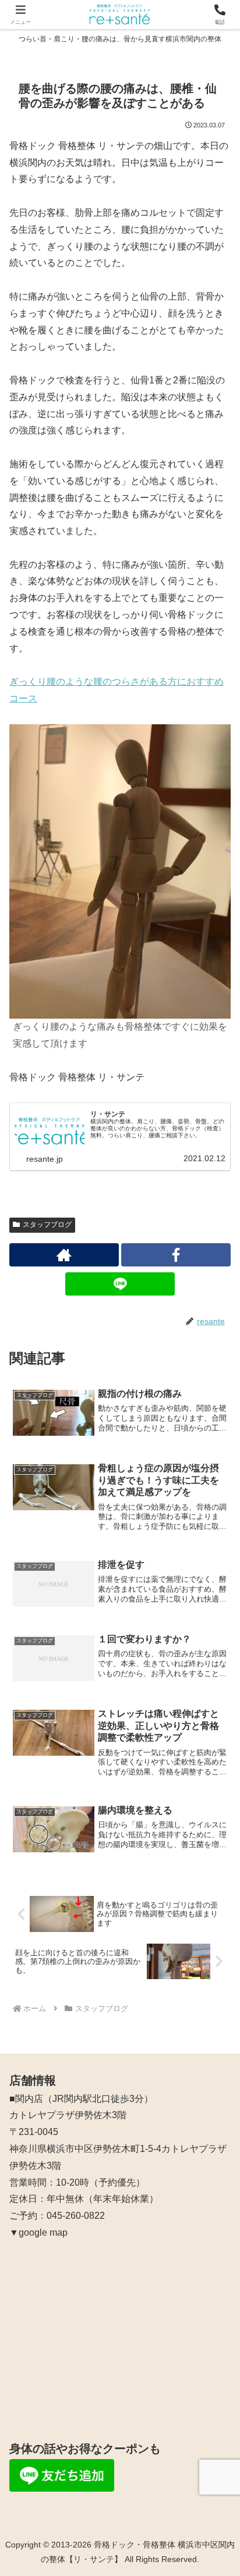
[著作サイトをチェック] (64, 1255)
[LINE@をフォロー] (120, 1284)
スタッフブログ (47, 1225)
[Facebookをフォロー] (176, 1255)
